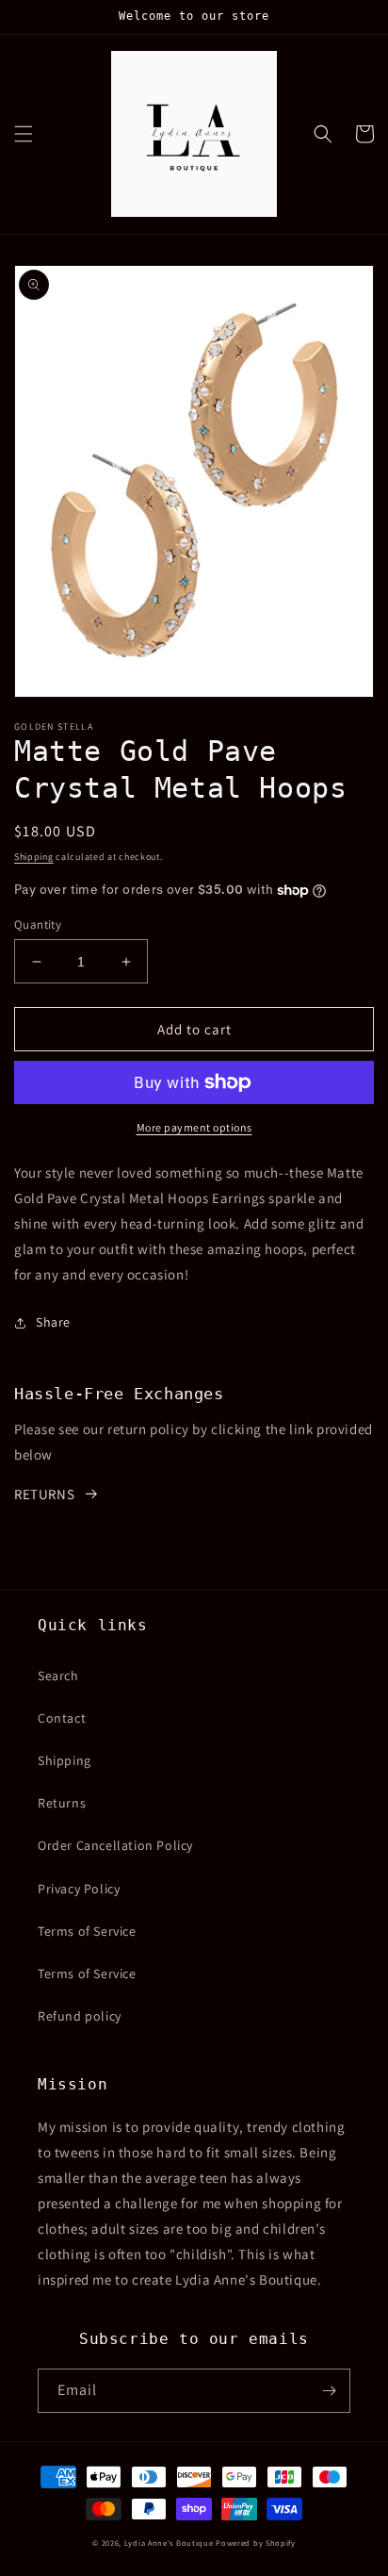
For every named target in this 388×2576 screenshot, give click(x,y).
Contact (62, 1718)
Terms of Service (87, 1931)
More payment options (194, 1127)
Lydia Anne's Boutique (169, 2543)
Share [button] (53, 1322)
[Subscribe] (329, 2391)
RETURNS (44, 1494)
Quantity (38, 925)
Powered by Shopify (256, 2543)
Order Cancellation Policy (115, 1845)
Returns (62, 1803)
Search (58, 1676)
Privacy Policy (79, 1889)
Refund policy (80, 2016)
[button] (24, 134)
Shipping (34, 857)
